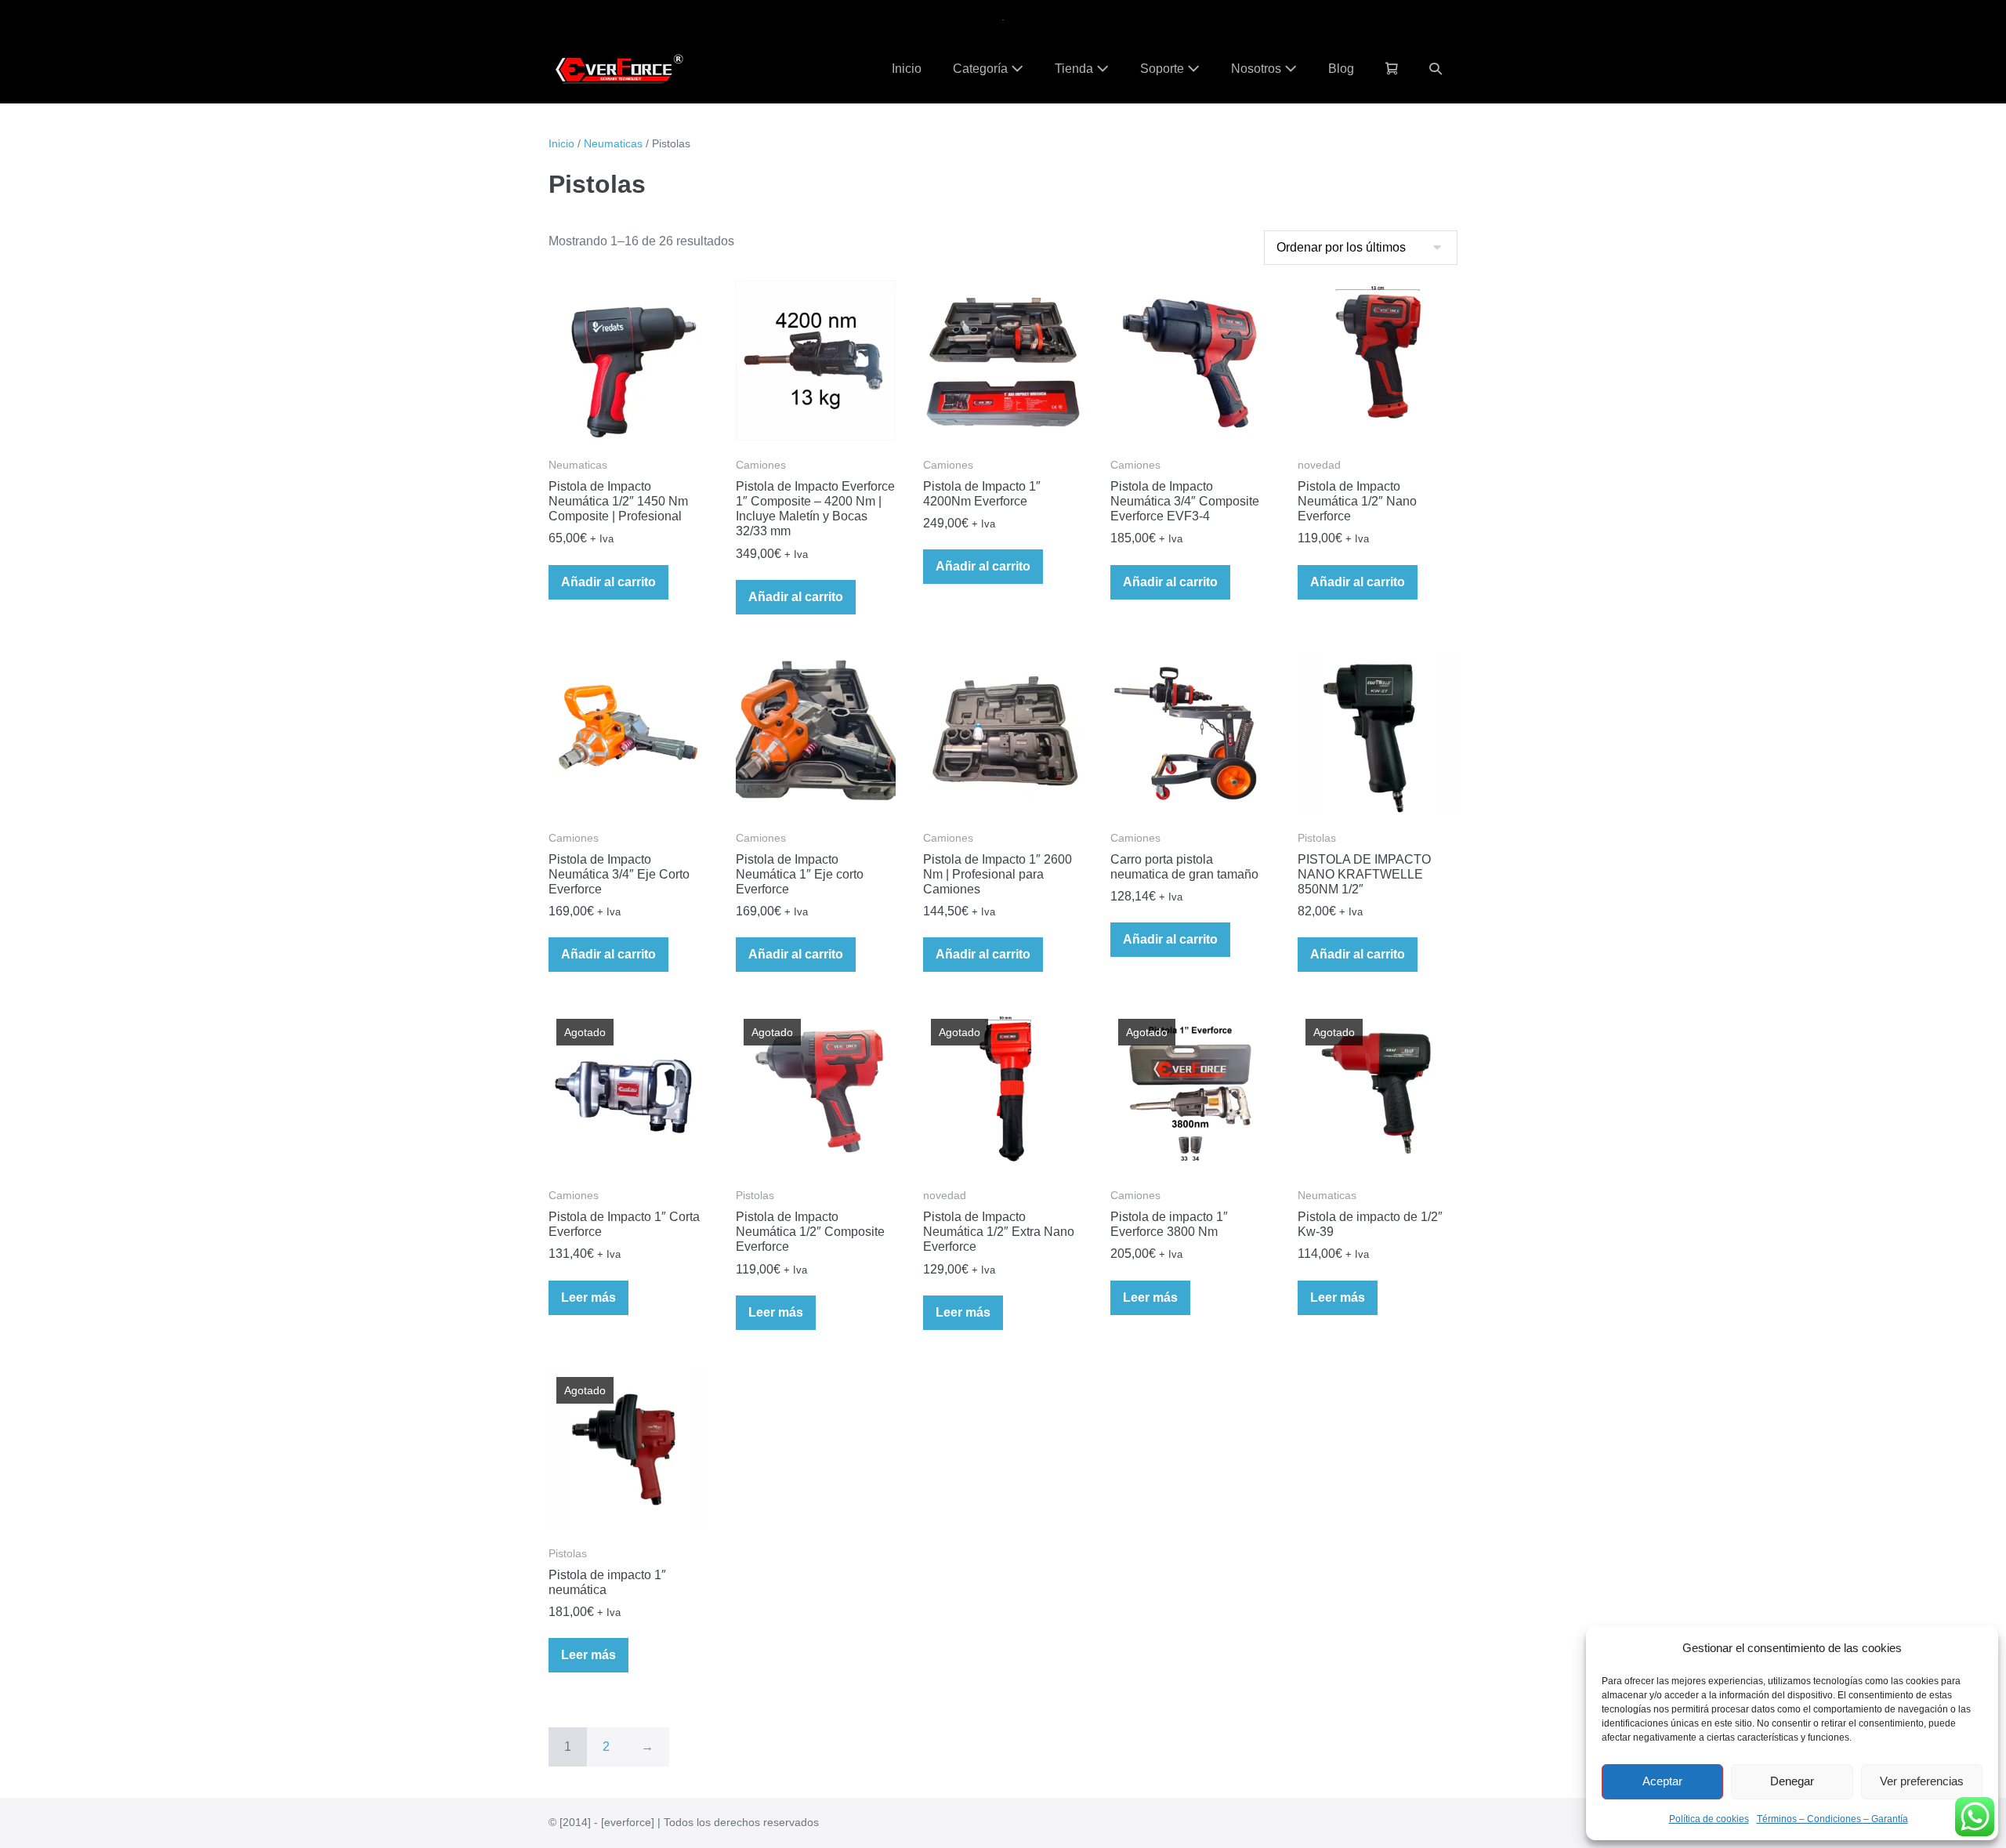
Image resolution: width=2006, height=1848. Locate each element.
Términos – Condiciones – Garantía (1832, 1819)
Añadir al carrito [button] (608, 582)
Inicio (907, 69)
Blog (1341, 69)
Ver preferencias (1922, 1781)
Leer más (588, 1297)
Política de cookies (1709, 1819)
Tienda (1075, 69)
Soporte (1164, 69)
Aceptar (1662, 1781)
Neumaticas (613, 143)
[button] (1436, 69)
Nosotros (1258, 69)
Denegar (1792, 1781)
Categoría (982, 69)
